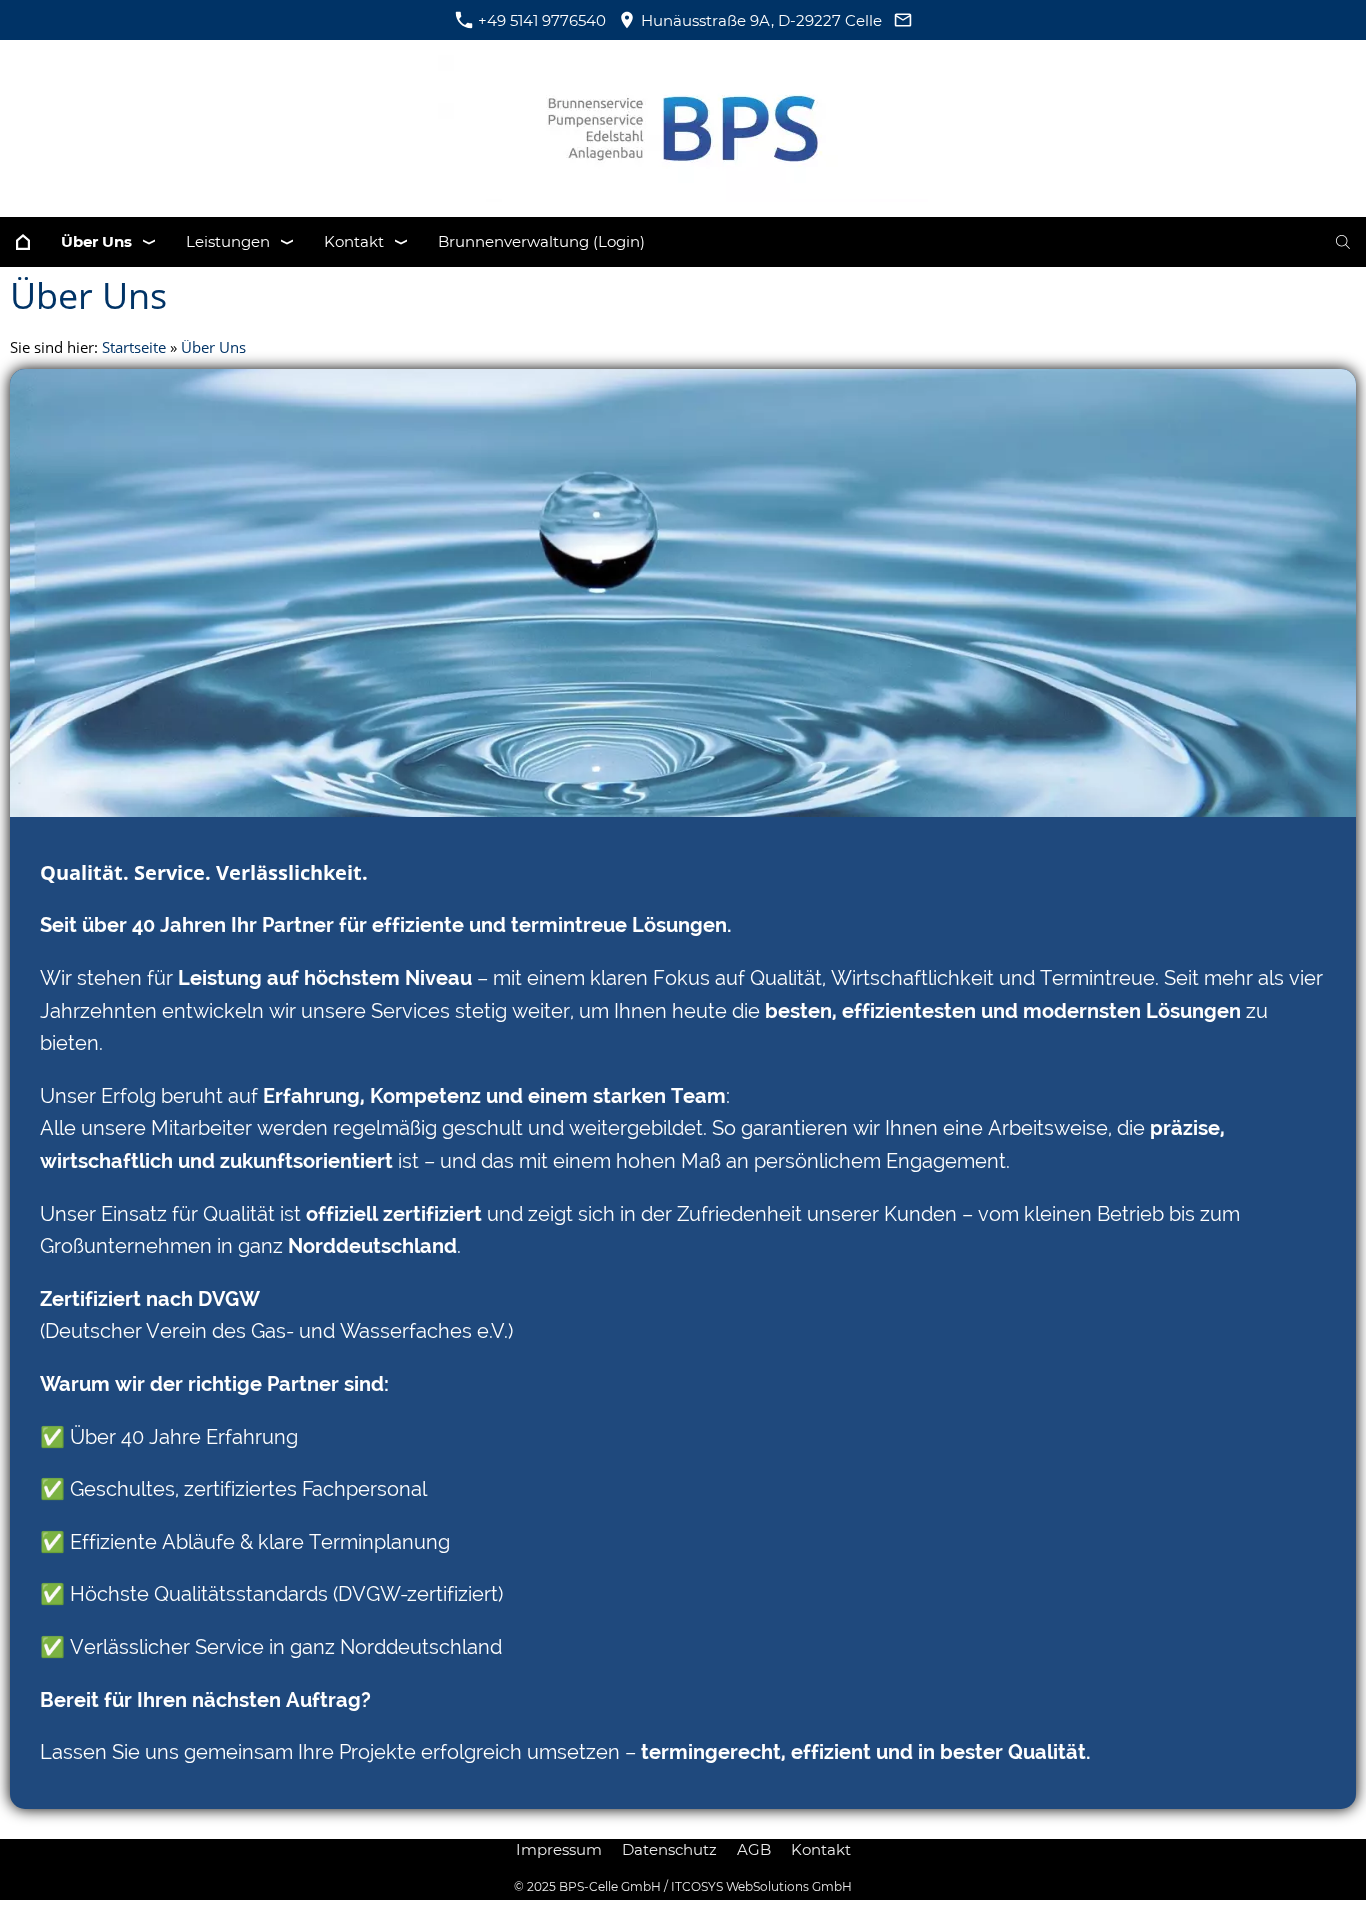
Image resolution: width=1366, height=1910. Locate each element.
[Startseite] (23, 242)
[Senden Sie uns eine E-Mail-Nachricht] (902, 20)
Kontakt (821, 1849)
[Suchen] (1343, 242)
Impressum (559, 1849)
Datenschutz (669, 1849)
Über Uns (213, 347)
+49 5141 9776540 (540, 20)
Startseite (134, 347)
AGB (754, 1849)
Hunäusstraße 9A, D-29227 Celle (759, 20)
